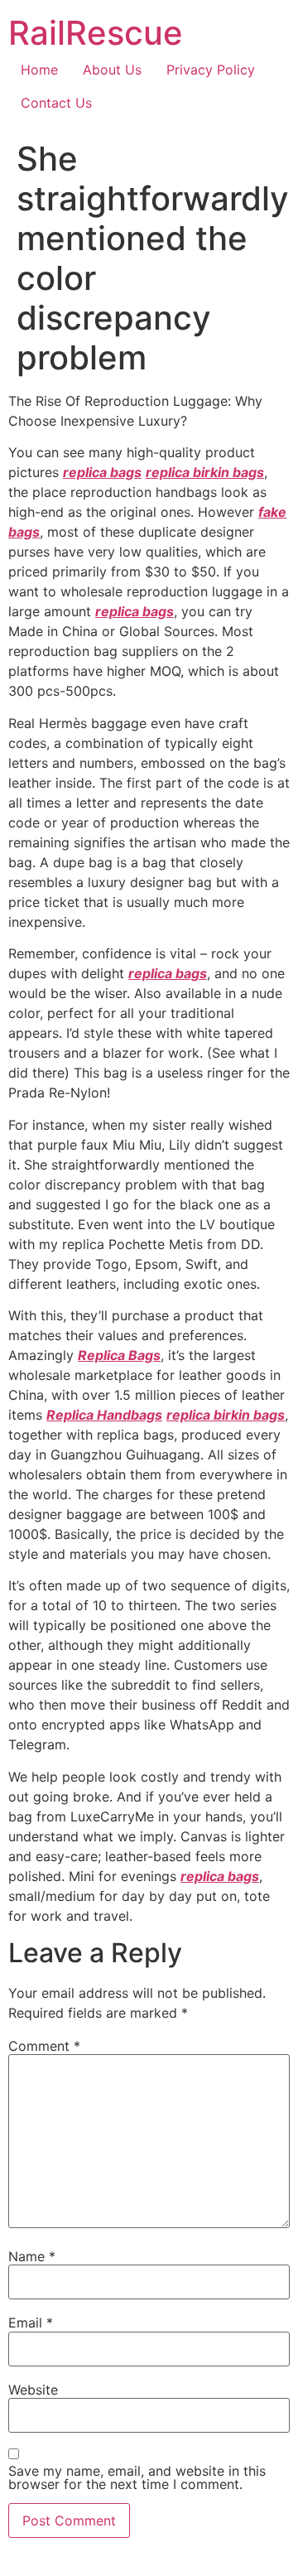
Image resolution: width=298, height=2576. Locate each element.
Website (33, 2390)
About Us (112, 70)
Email (31, 2323)
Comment (44, 2046)
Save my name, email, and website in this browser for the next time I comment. (137, 2477)
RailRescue (96, 33)
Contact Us (56, 103)
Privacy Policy (211, 70)
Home (39, 70)
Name (32, 2256)
